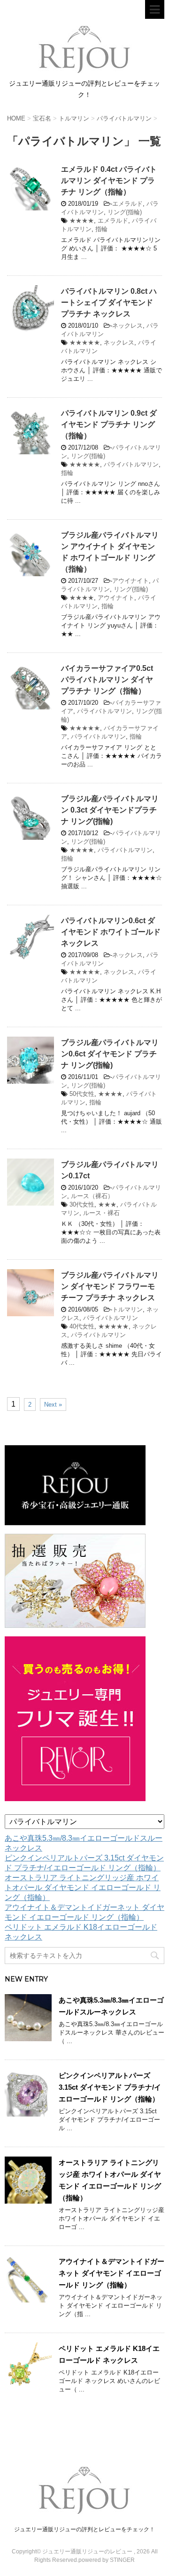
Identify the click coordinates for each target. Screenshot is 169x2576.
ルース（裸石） (92, 1196)
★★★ (107, 1204)
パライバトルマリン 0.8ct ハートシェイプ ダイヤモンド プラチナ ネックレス (109, 302)
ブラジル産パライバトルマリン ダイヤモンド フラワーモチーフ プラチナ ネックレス (110, 1286)
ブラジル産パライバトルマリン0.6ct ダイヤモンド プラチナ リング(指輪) (110, 1054)
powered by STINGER (107, 2560)
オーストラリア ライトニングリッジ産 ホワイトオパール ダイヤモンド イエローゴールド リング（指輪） (83, 1888)
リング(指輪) (125, 212)
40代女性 (82, 1326)
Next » (53, 1405)
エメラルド (127, 204)
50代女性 (82, 1094)
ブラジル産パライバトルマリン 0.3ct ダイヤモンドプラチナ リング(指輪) (110, 810)
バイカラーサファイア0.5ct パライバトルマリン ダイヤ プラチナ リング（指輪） (107, 680)
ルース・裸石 (101, 1213)
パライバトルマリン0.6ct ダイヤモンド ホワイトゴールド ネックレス (111, 932)
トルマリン (127, 1309)
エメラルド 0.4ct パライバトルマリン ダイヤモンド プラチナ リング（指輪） (109, 181)
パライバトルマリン (131, 464)
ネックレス (127, 326)
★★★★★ (85, 342)
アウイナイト (131, 581)
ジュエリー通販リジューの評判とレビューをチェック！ (84, 2529)
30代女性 (82, 1204)
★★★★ (82, 221)
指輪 (101, 229)
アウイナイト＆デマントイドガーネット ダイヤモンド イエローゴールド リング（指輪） (111, 2273)
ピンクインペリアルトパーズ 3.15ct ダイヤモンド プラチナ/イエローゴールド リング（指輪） (110, 2087)
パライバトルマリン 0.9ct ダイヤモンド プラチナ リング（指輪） (109, 424)
